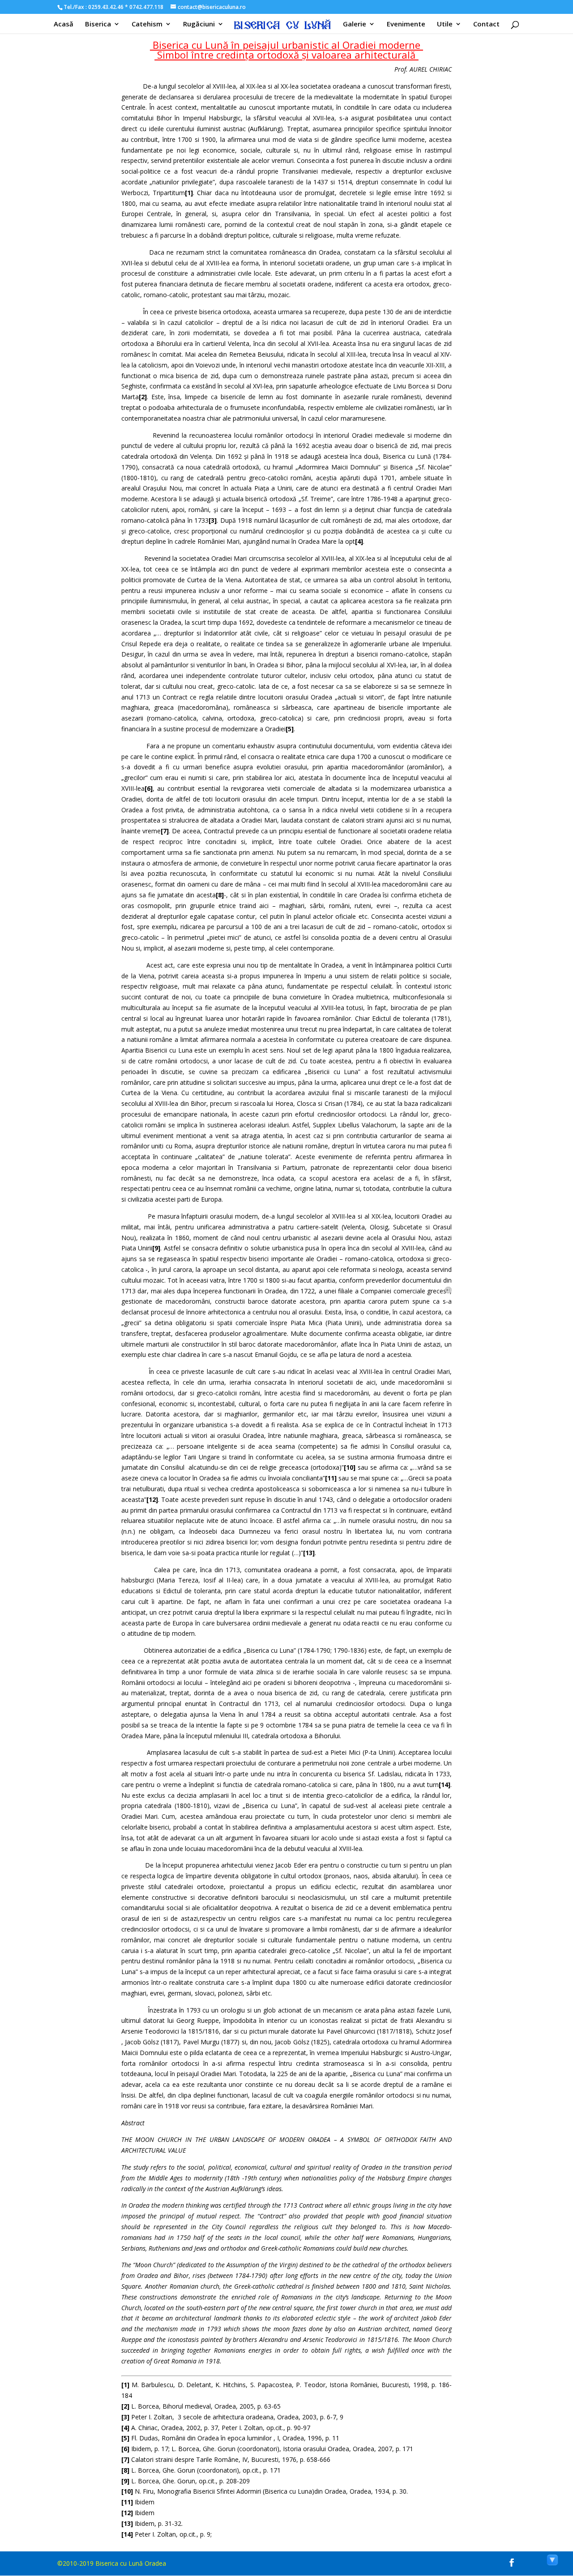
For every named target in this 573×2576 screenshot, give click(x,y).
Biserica (98, 24)
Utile (445, 24)
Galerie (355, 24)
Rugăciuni (199, 24)
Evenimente (406, 24)
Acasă (64, 24)
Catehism (147, 24)
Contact (486, 24)
